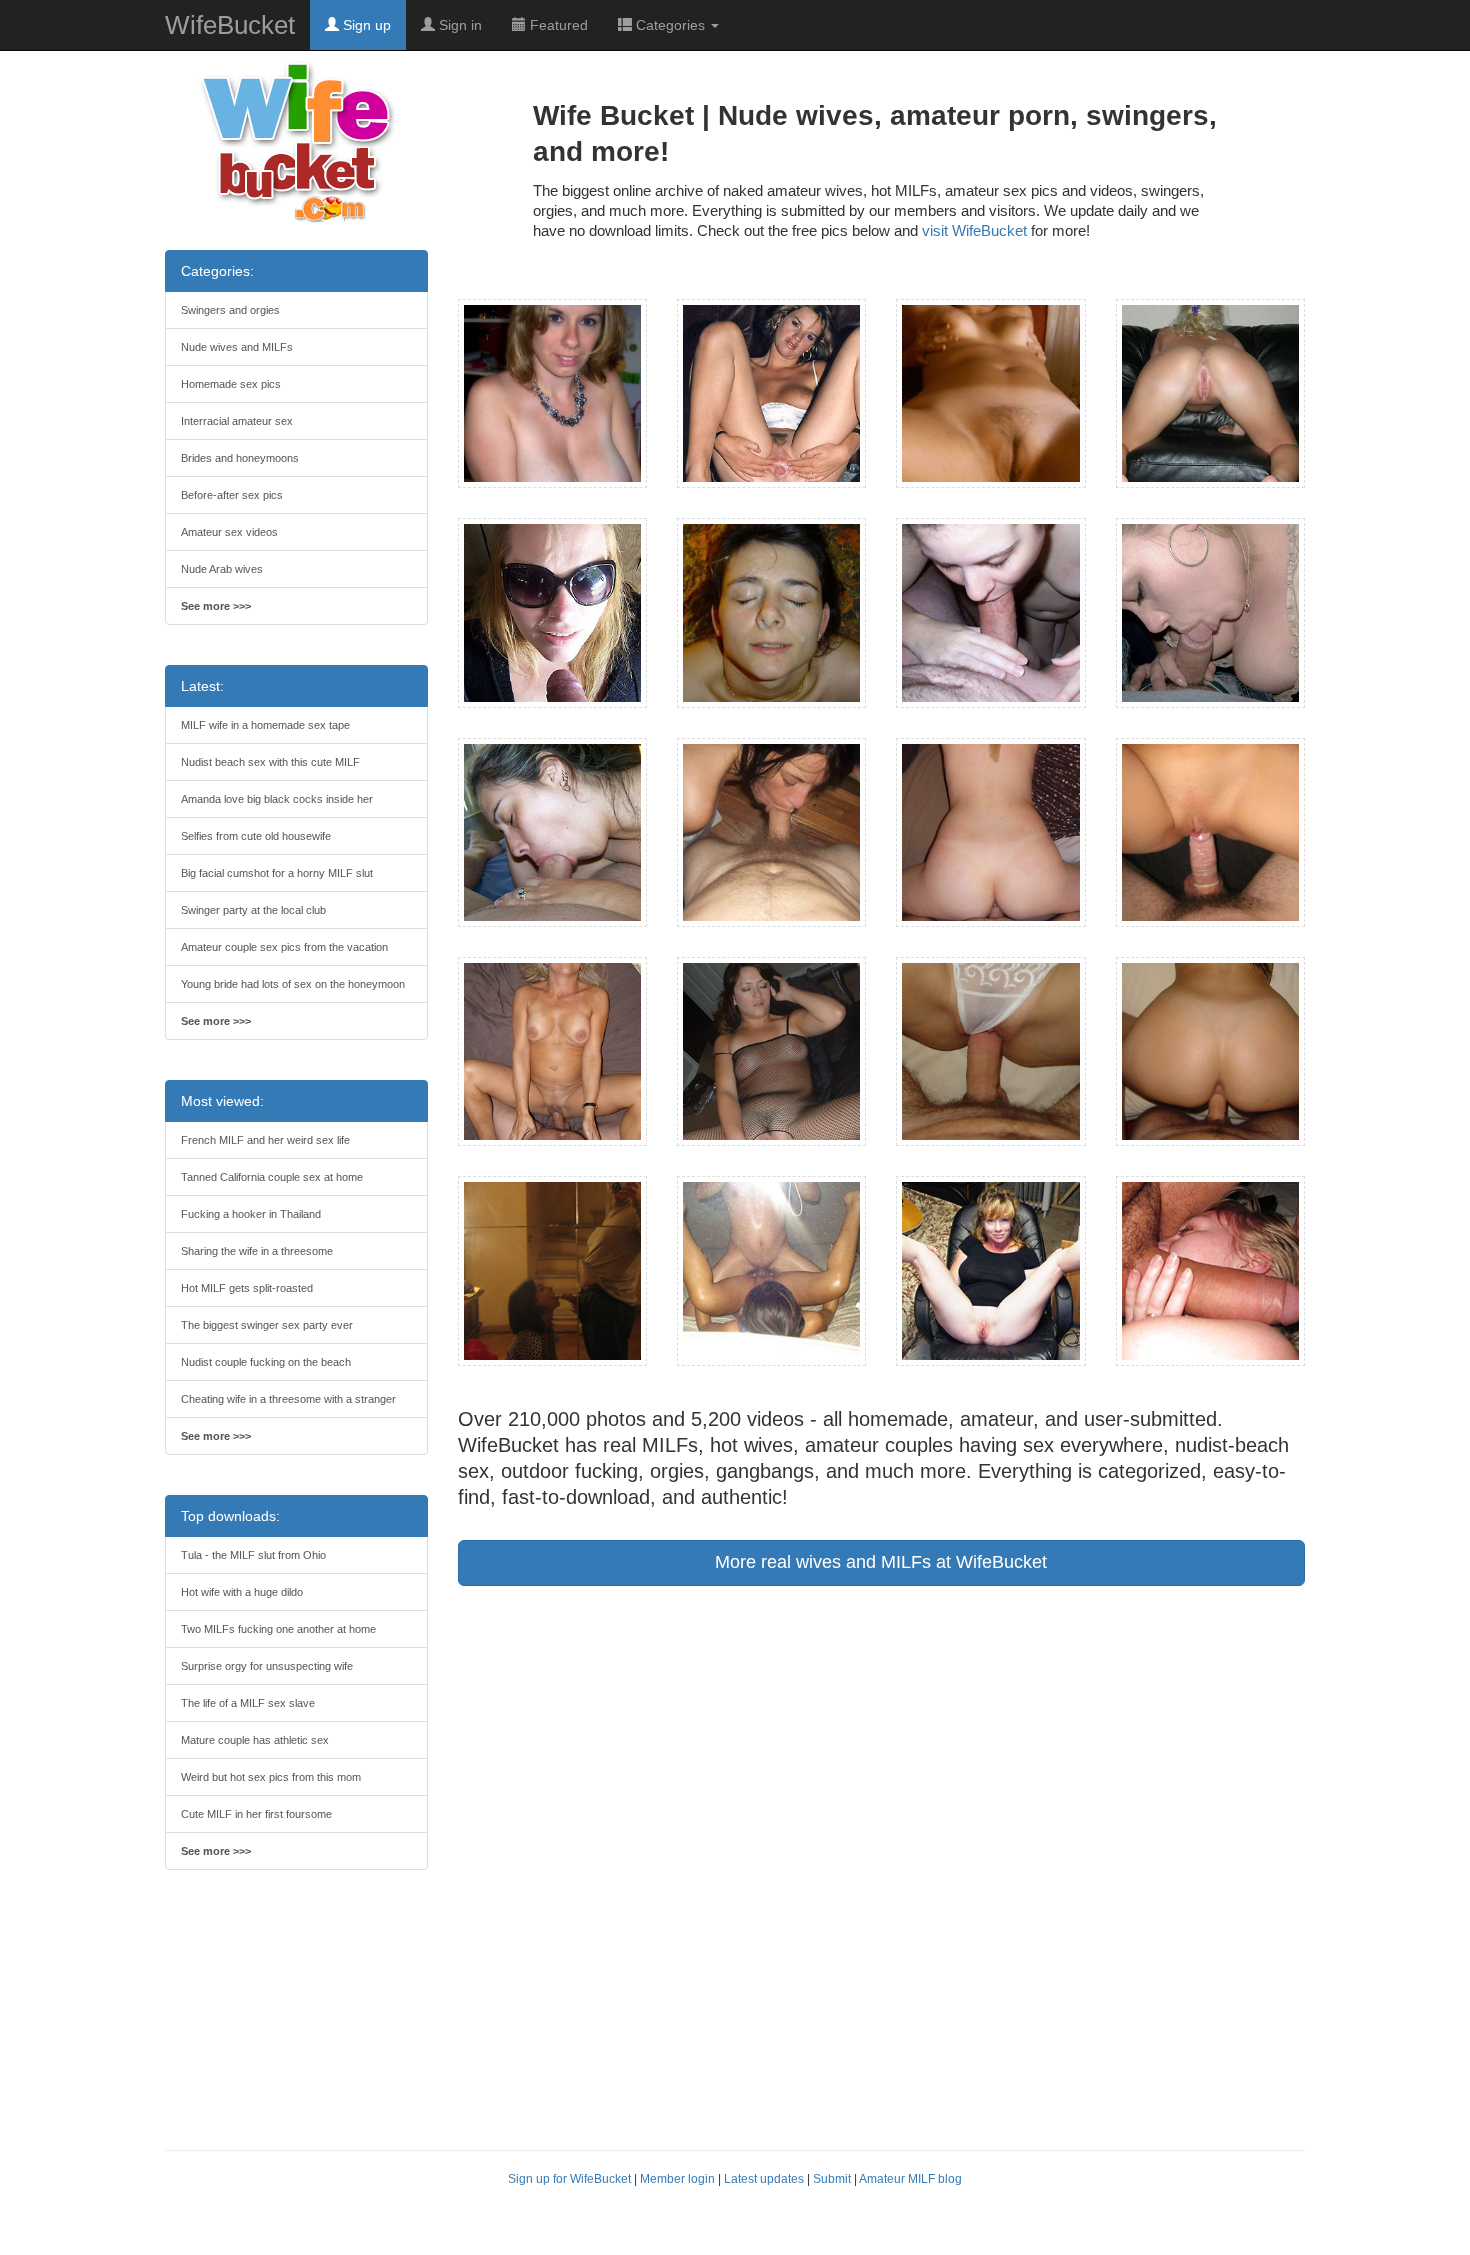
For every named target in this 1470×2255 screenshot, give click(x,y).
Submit (832, 2179)
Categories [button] (670, 25)
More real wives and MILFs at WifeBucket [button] (881, 1562)
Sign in (458, 25)
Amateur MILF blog (910, 2179)
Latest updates (764, 2179)
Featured (557, 25)
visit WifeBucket (974, 230)
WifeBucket (230, 25)
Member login (677, 2179)
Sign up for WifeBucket (569, 2179)
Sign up (365, 25)
